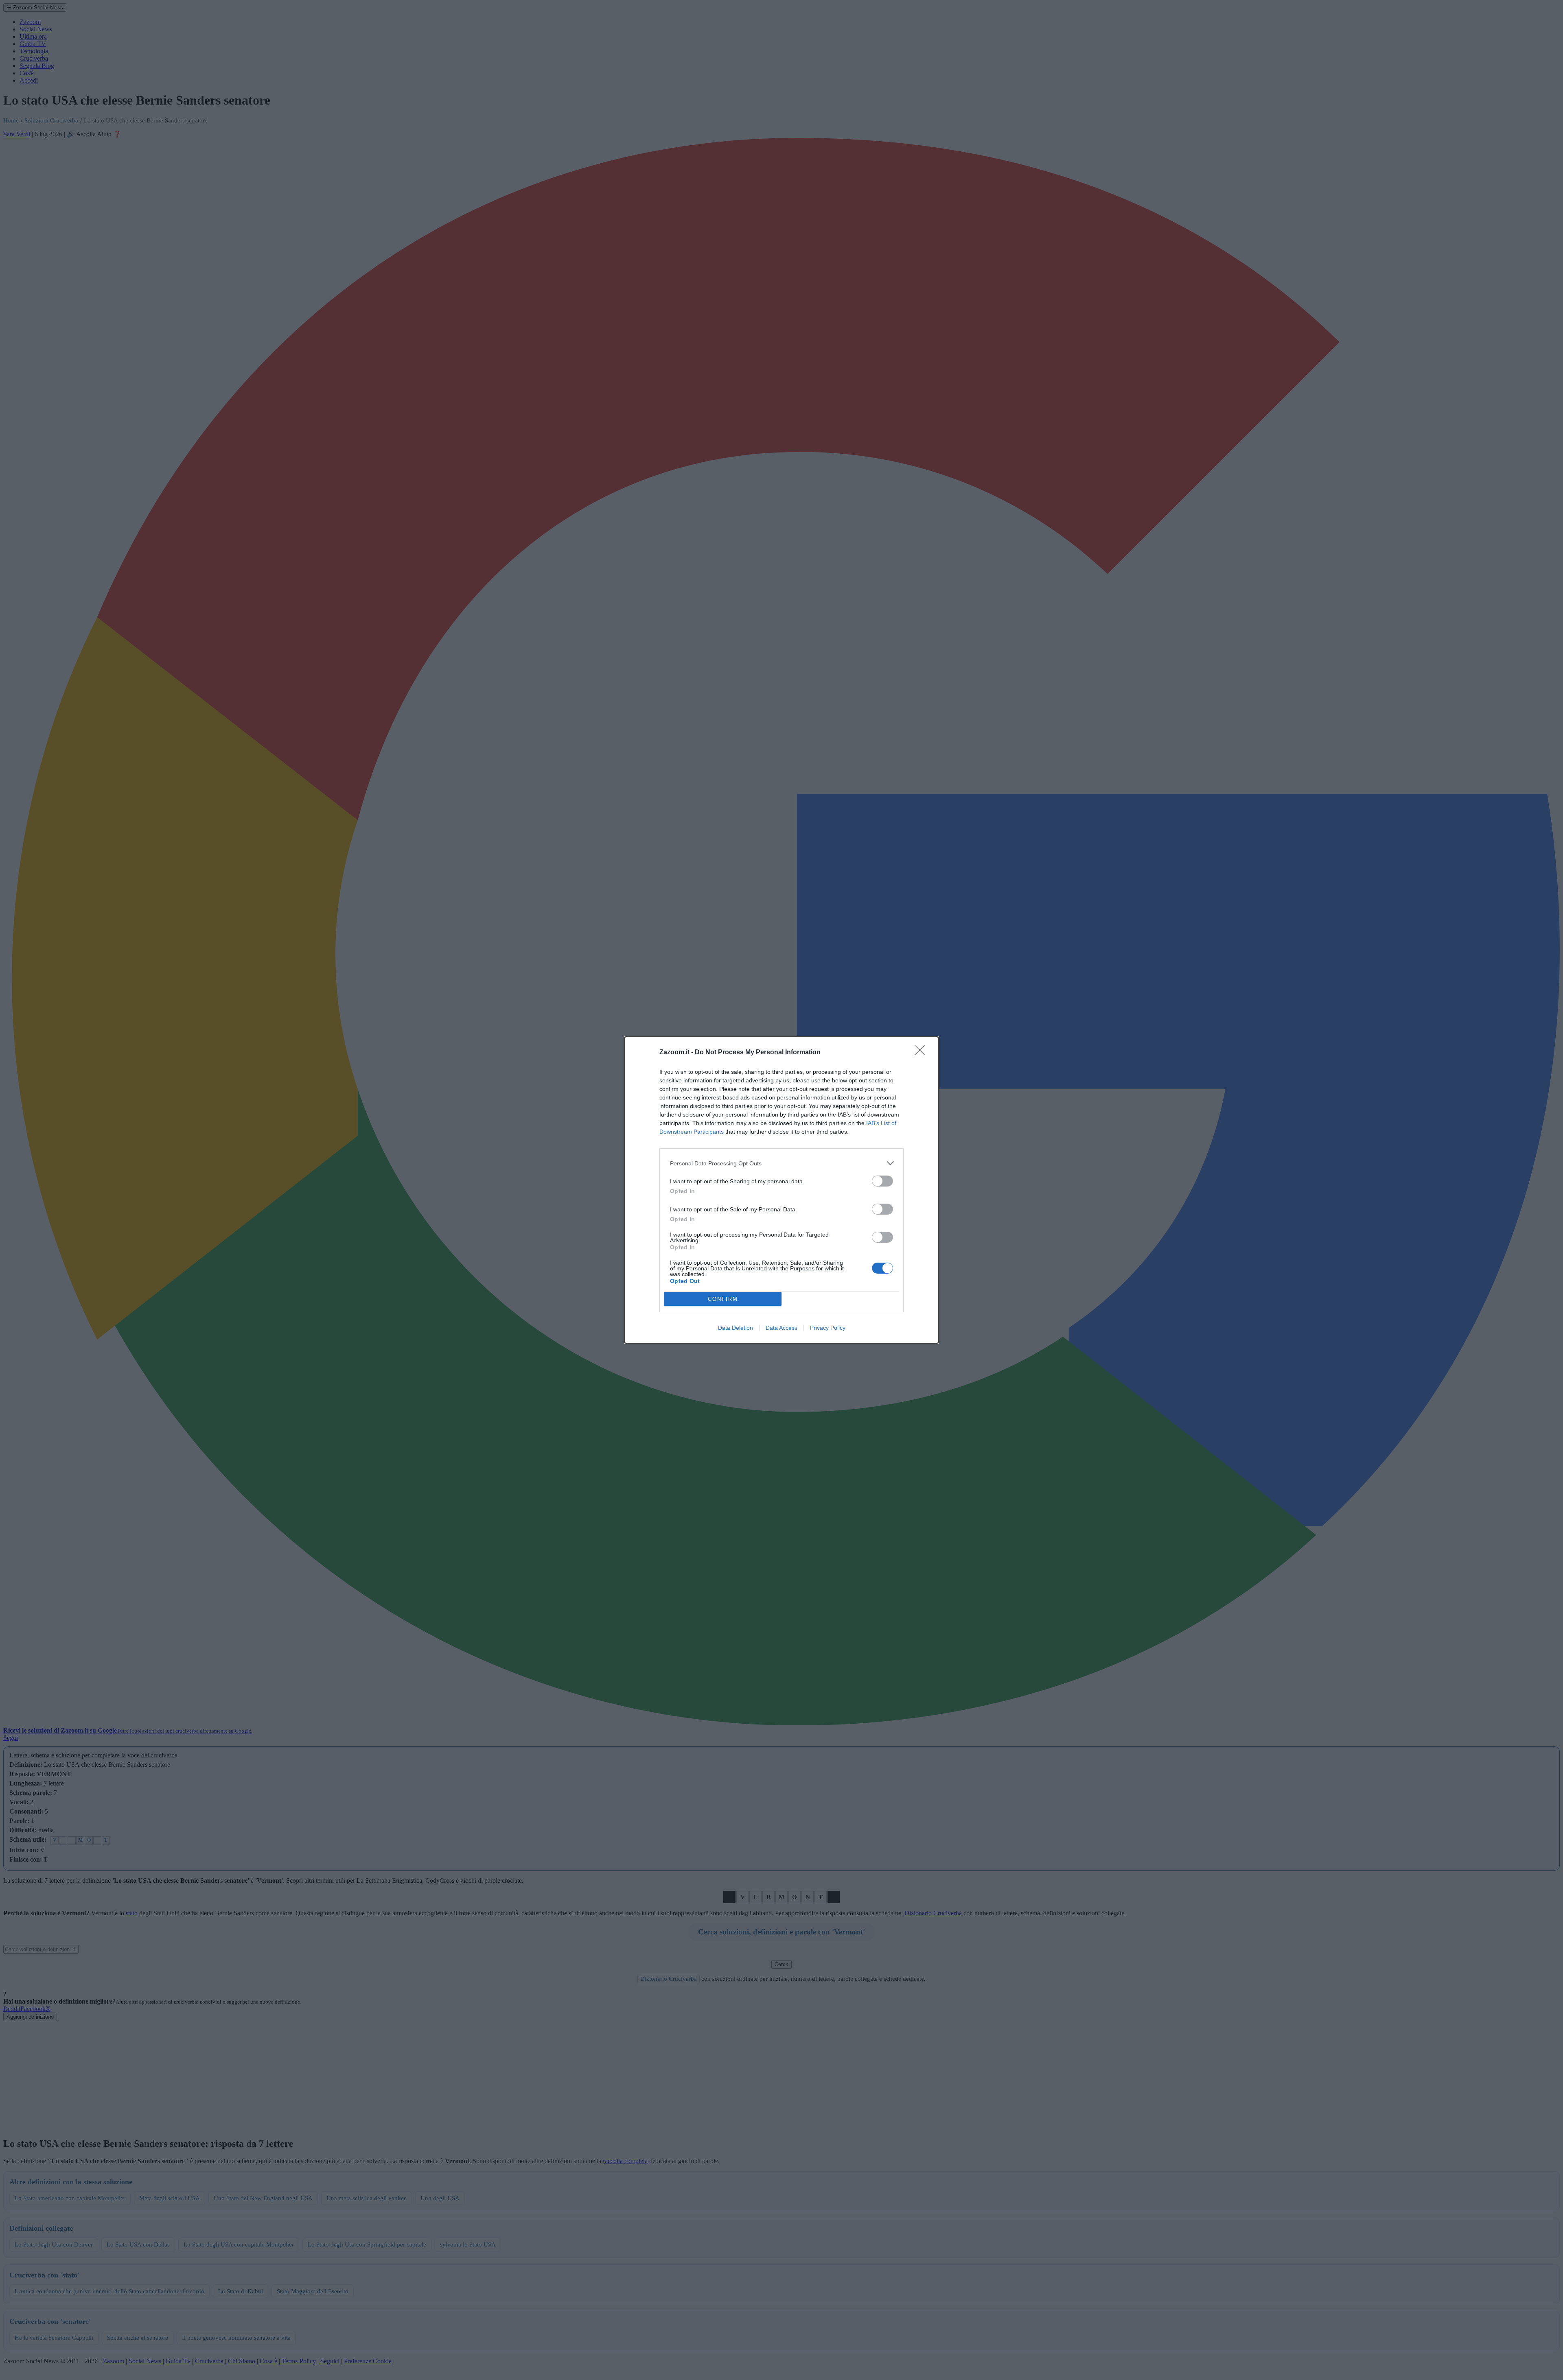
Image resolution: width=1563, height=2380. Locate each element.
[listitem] (781, 1163)
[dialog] (781, 1190)
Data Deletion (736, 1328)
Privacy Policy (828, 1328)
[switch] (882, 1181)
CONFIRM (723, 1299)
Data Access (781, 1328)
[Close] (922, 1053)
